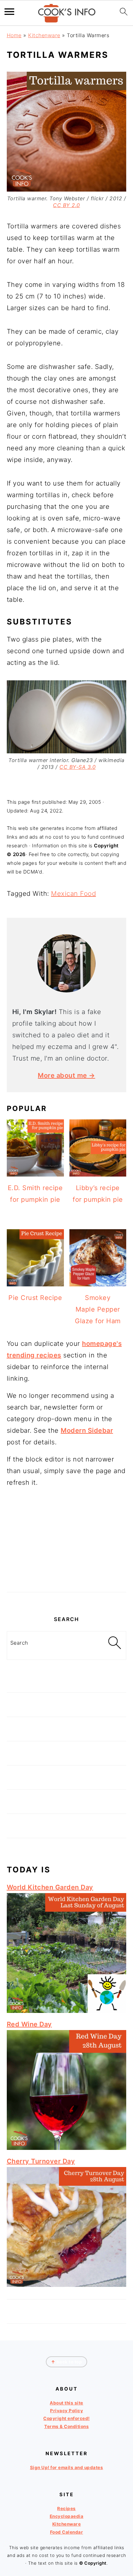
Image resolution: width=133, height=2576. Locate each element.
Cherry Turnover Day (41, 2161)
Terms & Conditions (66, 2426)
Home (14, 35)
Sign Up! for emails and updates (67, 2467)
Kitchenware (44, 35)
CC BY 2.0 (66, 205)
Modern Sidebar (87, 1430)
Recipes (66, 2508)
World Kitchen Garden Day (50, 1887)
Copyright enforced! (66, 2418)
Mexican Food (73, 894)
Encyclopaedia (67, 2516)
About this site (66, 2403)
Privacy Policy (66, 2411)
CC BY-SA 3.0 (77, 767)
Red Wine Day (29, 2024)
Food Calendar (67, 2532)
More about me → (66, 1075)
